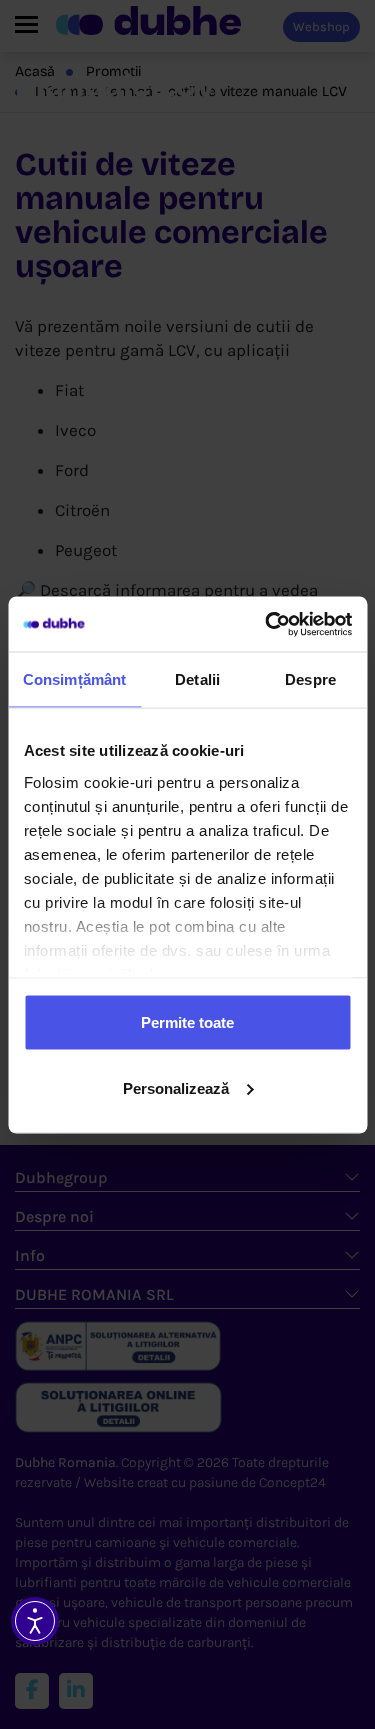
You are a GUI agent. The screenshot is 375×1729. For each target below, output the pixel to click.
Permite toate (187, 1022)
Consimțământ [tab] (74, 679)
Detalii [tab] (197, 679)
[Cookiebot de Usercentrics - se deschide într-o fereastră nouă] (267, 624)
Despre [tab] (310, 679)
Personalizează (176, 1087)
